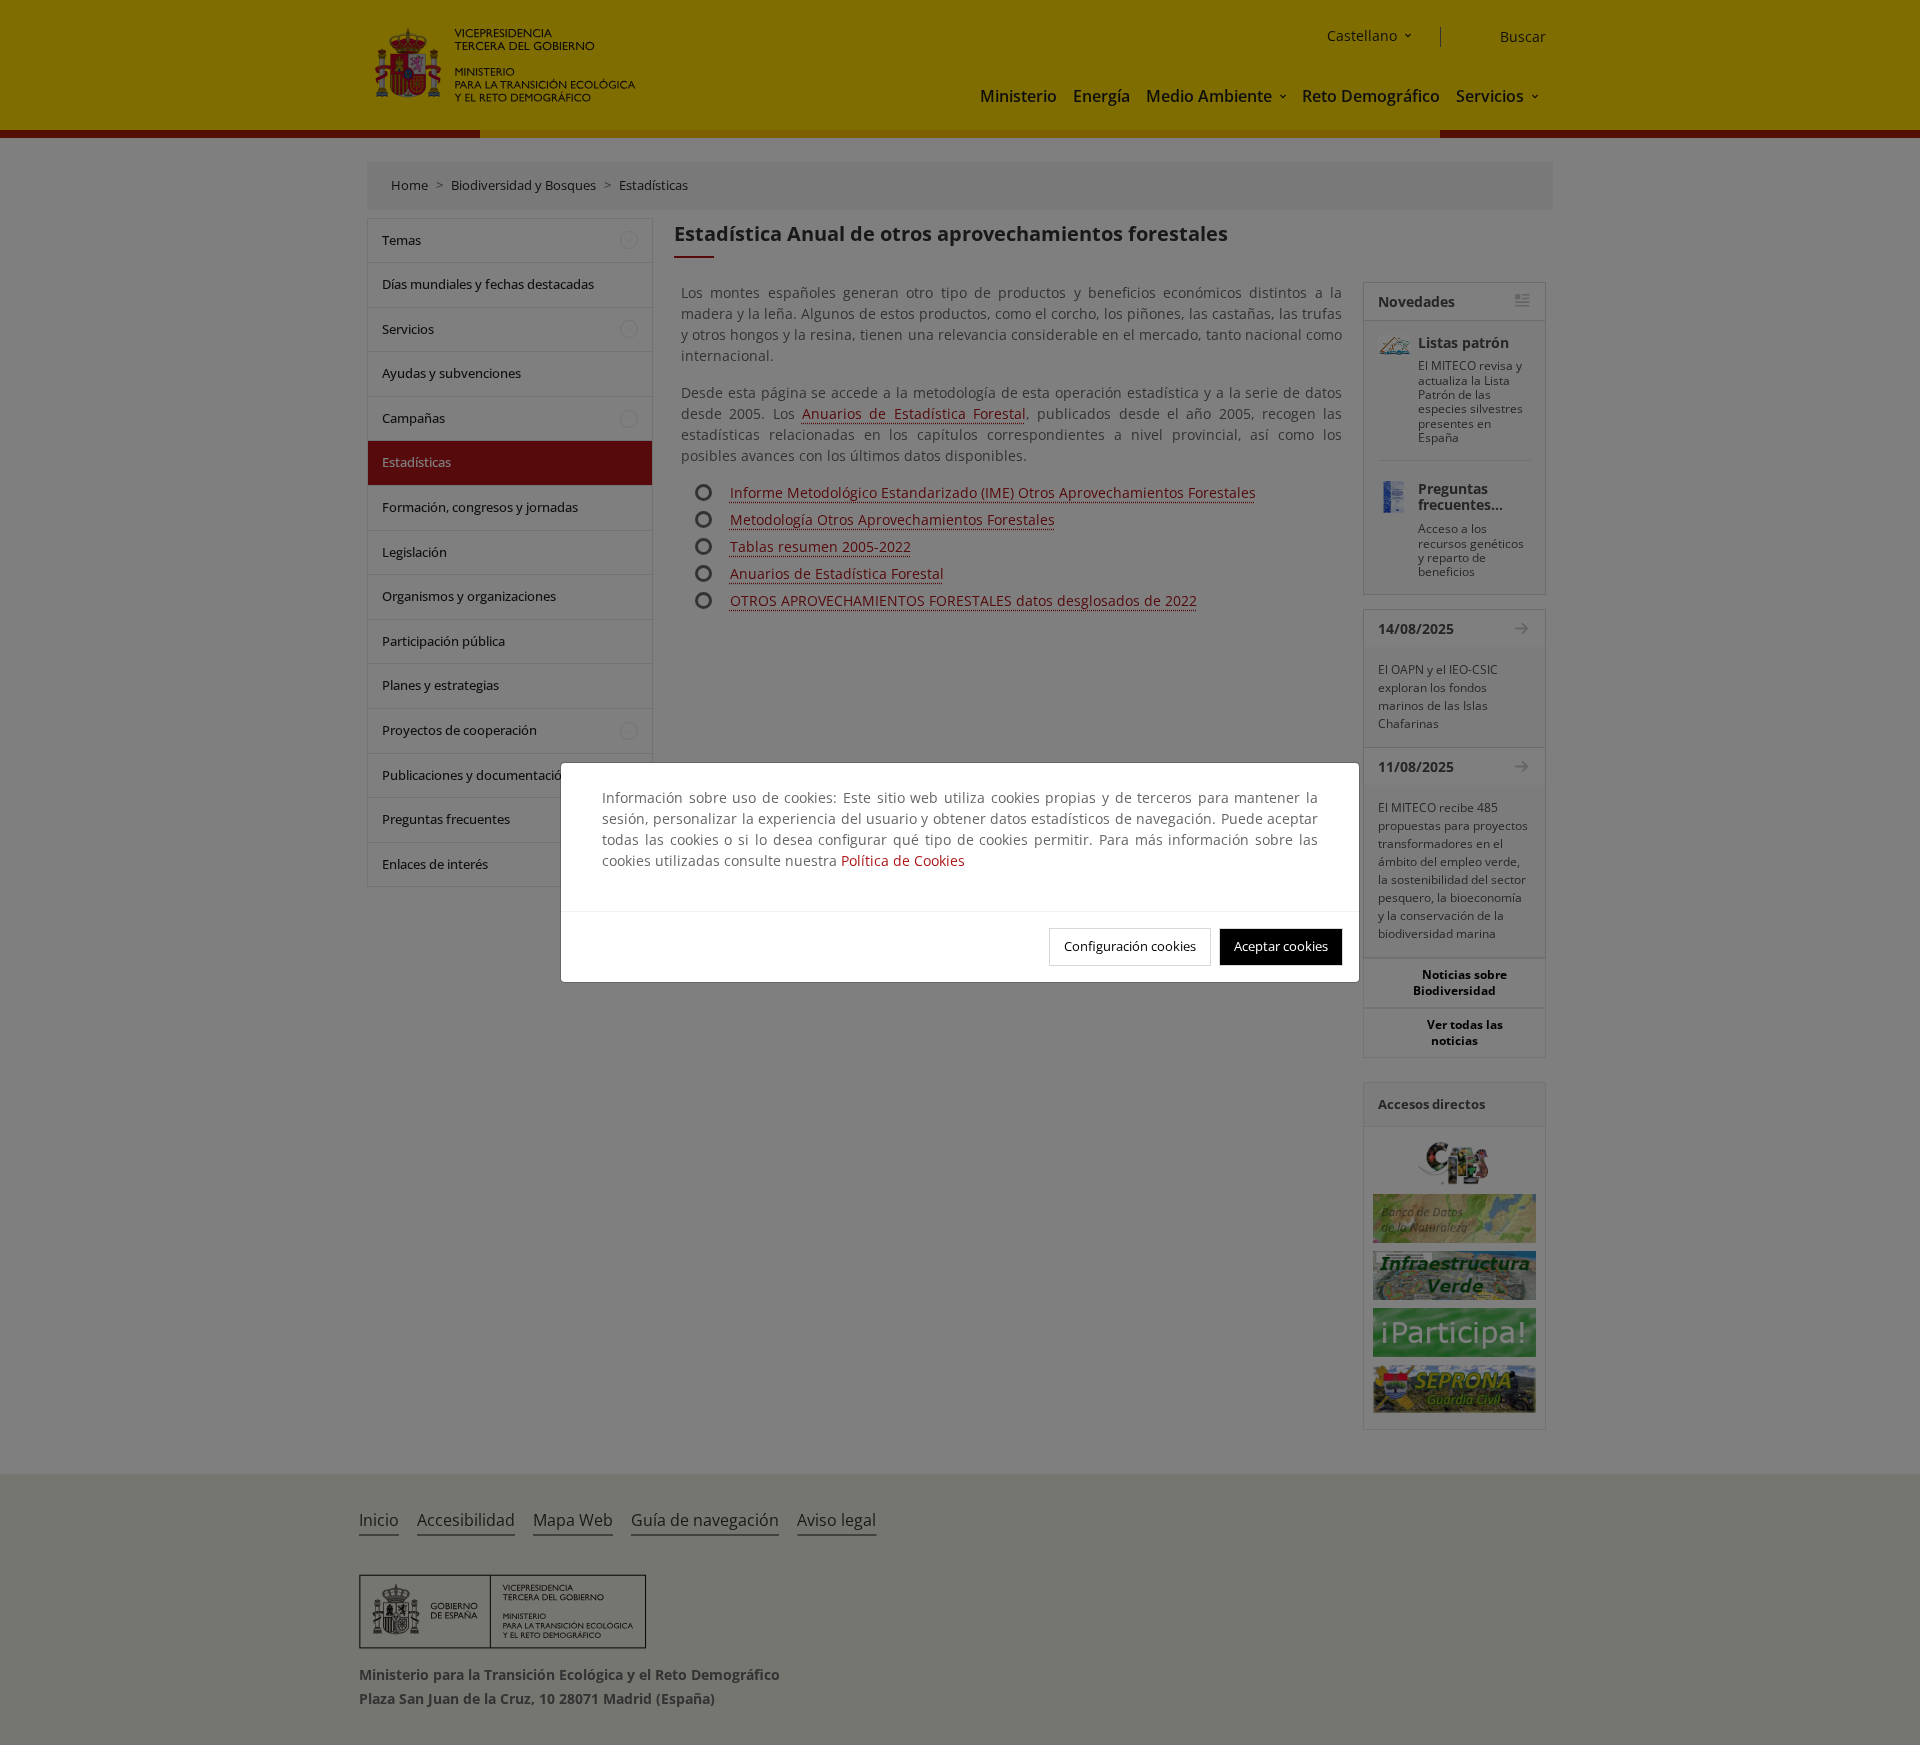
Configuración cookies (1130, 946)
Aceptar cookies (1281, 946)
